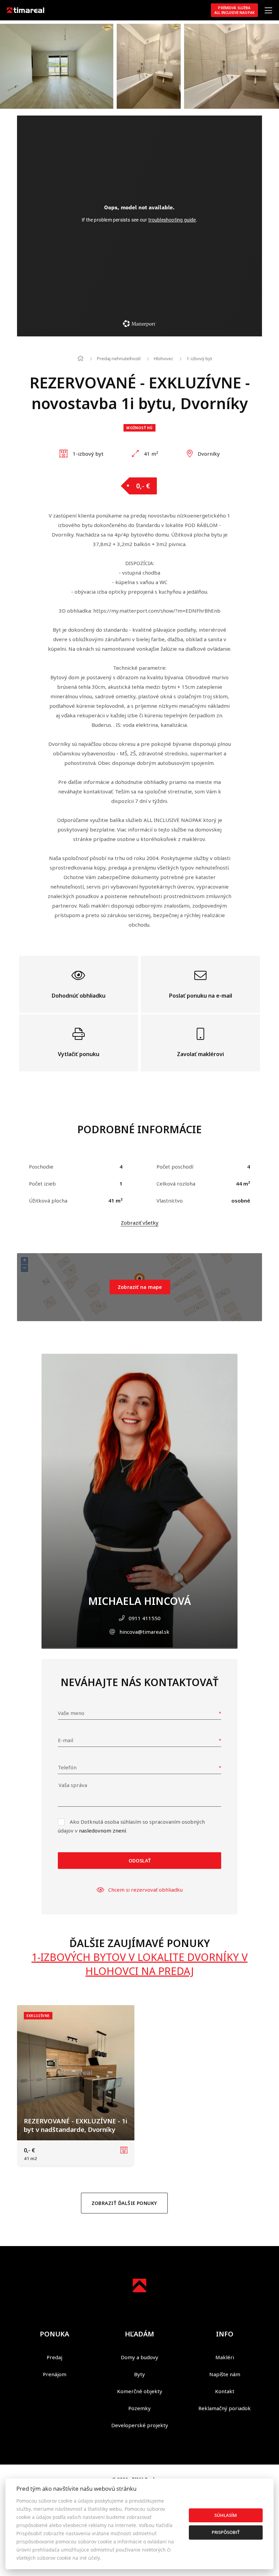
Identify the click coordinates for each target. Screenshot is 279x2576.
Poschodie (41, 1167)
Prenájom (55, 2374)
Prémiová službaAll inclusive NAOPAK (234, 10)
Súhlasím (226, 2515)
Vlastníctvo (170, 1201)
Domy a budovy (139, 2357)
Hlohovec (163, 358)
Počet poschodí (175, 1167)
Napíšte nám (225, 2374)
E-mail (65, 1740)
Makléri (225, 2357)
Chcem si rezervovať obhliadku (145, 1890)
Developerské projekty (140, 2425)
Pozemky (139, 2408)
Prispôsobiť (226, 2532)
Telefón (67, 1767)
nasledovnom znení (102, 1830)
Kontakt (225, 2391)
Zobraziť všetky (140, 1223)
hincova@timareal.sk (144, 1632)
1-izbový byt (199, 358)
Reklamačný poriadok (225, 2408)
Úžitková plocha (48, 1201)
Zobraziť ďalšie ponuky (124, 2203)
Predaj (54, 2357)
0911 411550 (145, 1618)
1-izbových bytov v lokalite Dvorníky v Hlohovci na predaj (140, 1964)
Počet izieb (42, 1184)
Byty (139, 2374)
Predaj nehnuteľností (119, 358)
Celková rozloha (176, 1184)
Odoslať (140, 1861)
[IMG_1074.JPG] (149, 66)
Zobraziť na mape (140, 1287)
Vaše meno (71, 1713)
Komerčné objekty (140, 2391)
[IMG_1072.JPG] (57, 66)
